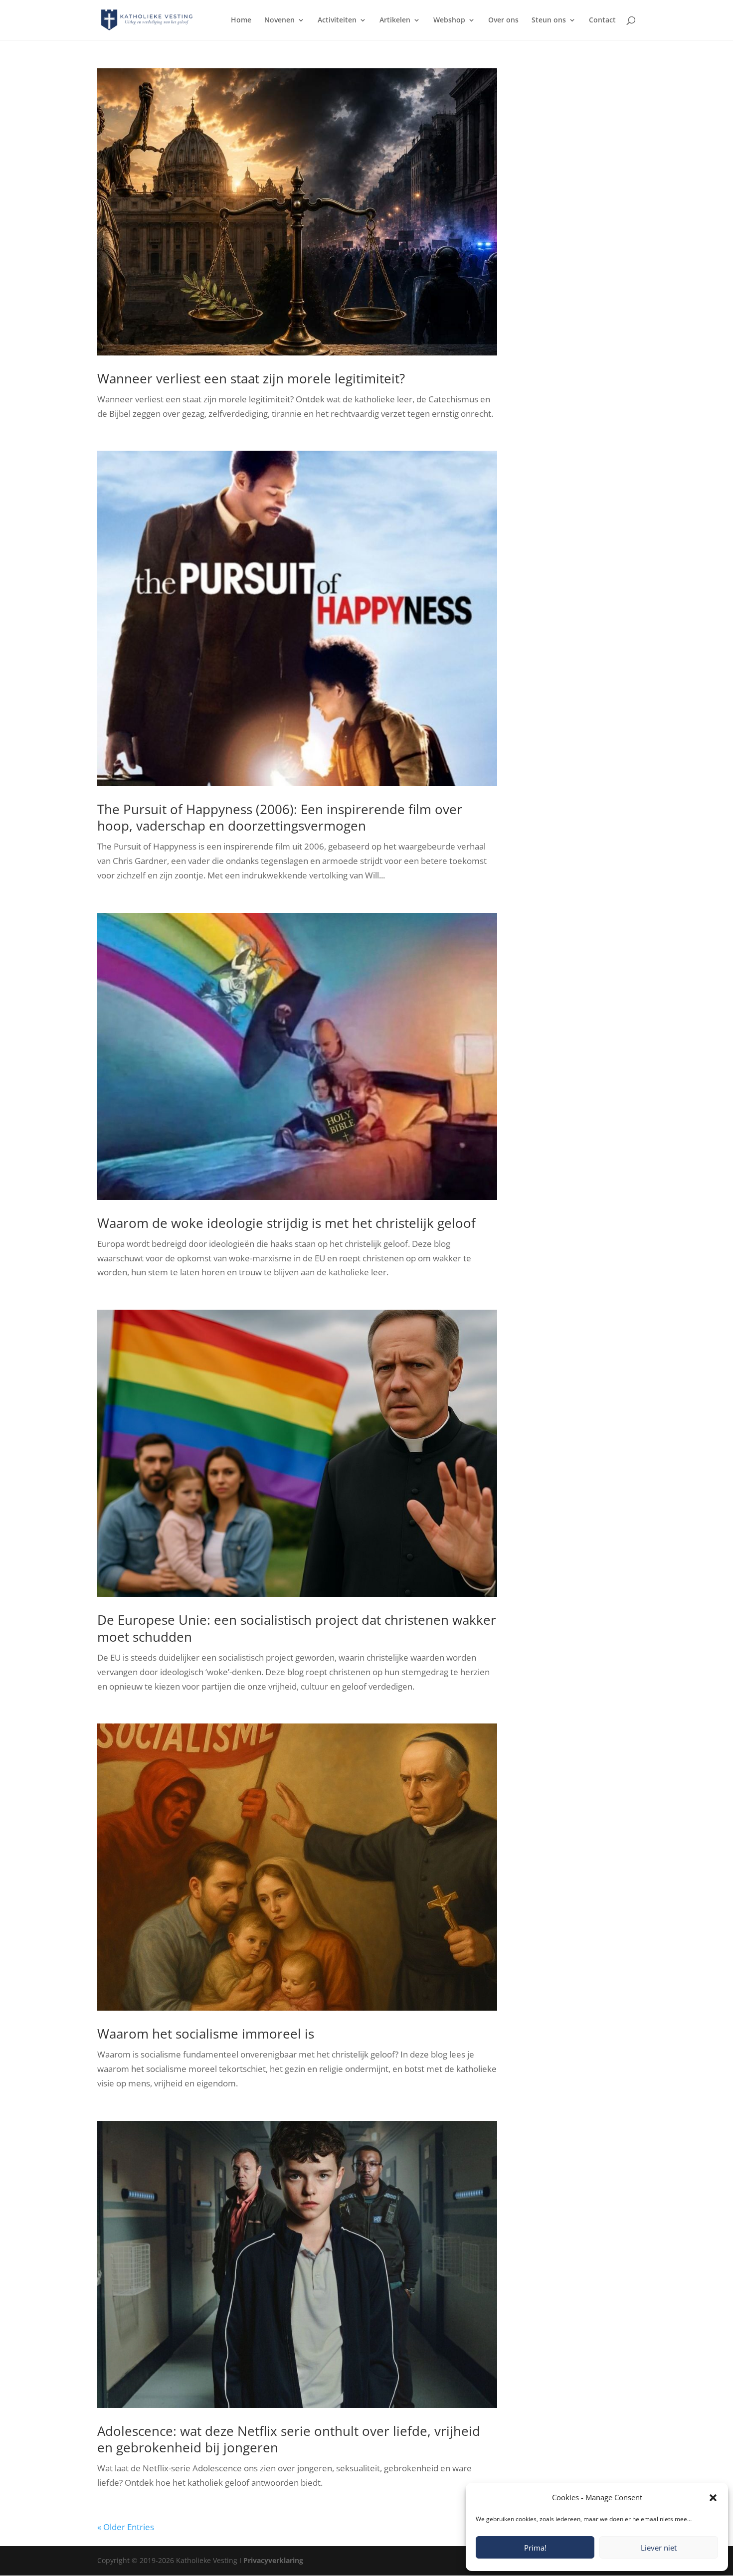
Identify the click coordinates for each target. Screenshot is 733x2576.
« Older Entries (126, 2527)
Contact (602, 20)
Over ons (503, 20)
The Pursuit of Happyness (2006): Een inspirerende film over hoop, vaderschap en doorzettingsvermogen (280, 818)
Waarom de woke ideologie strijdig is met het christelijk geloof (286, 1223)
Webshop (449, 20)
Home (241, 20)
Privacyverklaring (273, 2560)
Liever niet (659, 2548)
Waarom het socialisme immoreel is (206, 2034)
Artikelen (395, 20)
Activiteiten (337, 20)
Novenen (279, 20)
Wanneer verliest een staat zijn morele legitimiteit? (251, 378)
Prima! (535, 2548)
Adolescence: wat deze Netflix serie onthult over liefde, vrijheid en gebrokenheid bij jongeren (289, 2439)
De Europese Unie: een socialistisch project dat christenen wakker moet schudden (297, 1628)
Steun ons (549, 20)
